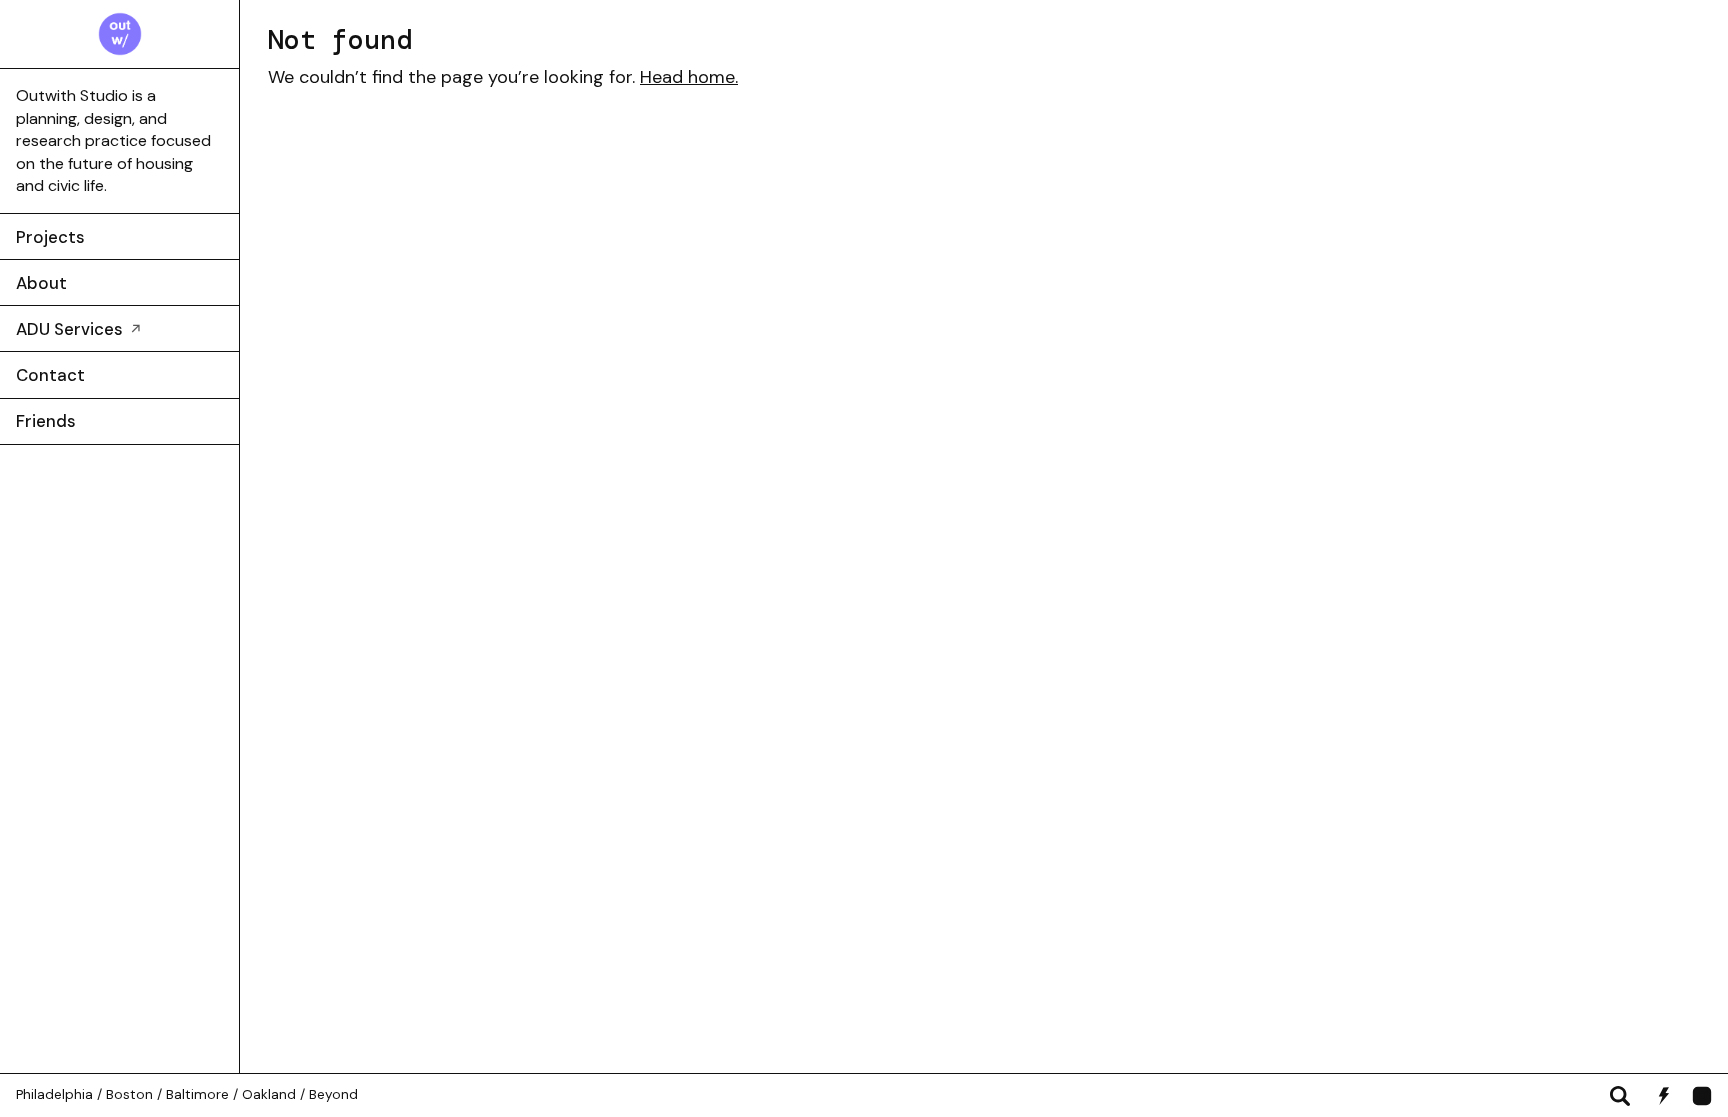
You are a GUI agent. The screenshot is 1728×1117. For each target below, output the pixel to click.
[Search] (1620, 1096)
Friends (46, 421)
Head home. (689, 77)
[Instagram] (1702, 1096)
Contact (50, 375)
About (41, 283)
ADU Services (79, 329)
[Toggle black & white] (1664, 1096)
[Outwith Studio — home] (120, 34)
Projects (50, 237)
